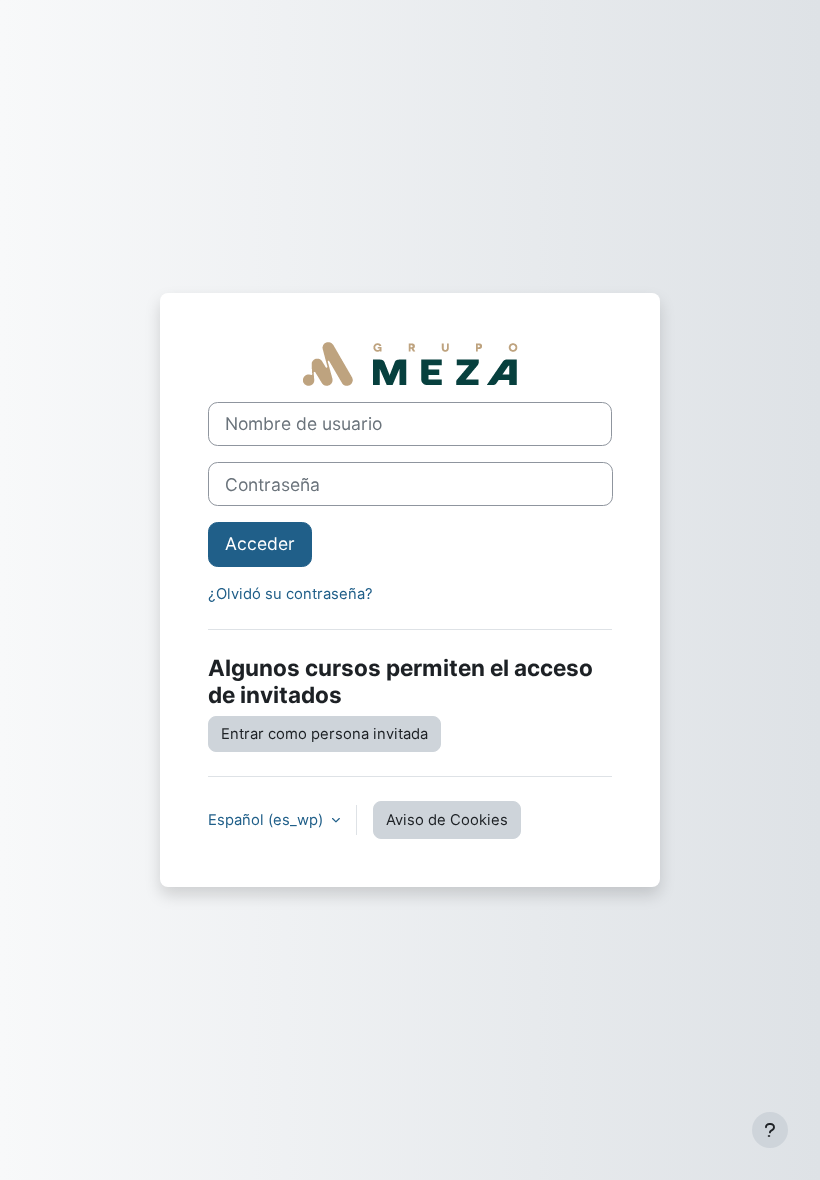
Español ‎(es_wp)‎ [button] (267, 820)
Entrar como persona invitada (324, 734)
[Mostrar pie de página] (770, 1130)
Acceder (260, 543)
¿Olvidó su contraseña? (290, 594)
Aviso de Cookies (447, 820)
